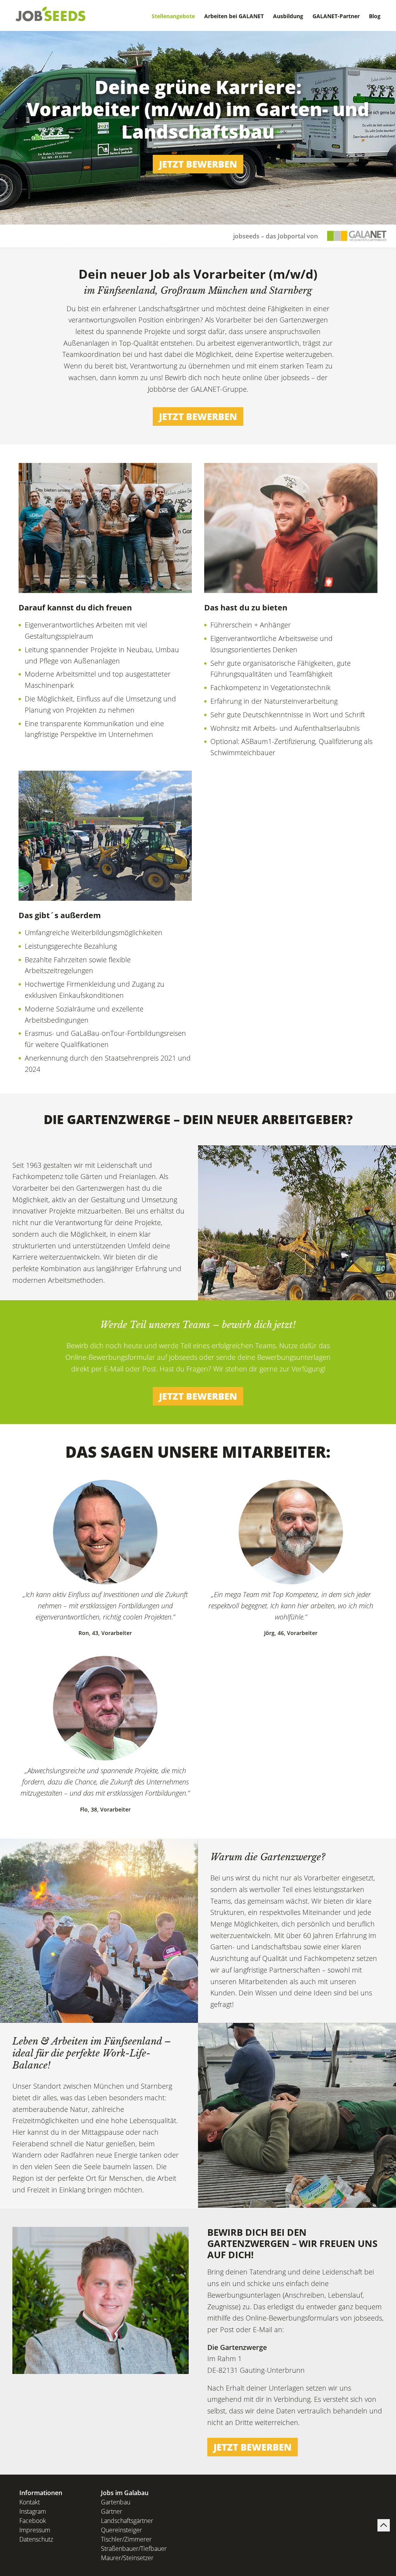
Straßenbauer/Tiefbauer (134, 2549)
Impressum (35, 2530)
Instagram (33, 2511)
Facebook (33, 2521)
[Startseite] (51, 14)
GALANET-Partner (336, 16)
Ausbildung (288, 16)
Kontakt (30, 2502)
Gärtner (112, 2511)
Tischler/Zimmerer (126, 2539)
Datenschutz (36, 2539)
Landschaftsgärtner (127, 2521)
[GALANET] (357, 236)
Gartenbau (116, 2502)
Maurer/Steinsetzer (127, 2558)
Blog (375, 16)
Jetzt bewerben (198, 164)
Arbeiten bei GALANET (234, 16)
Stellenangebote (173, 16)
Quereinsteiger (121, 2530)
